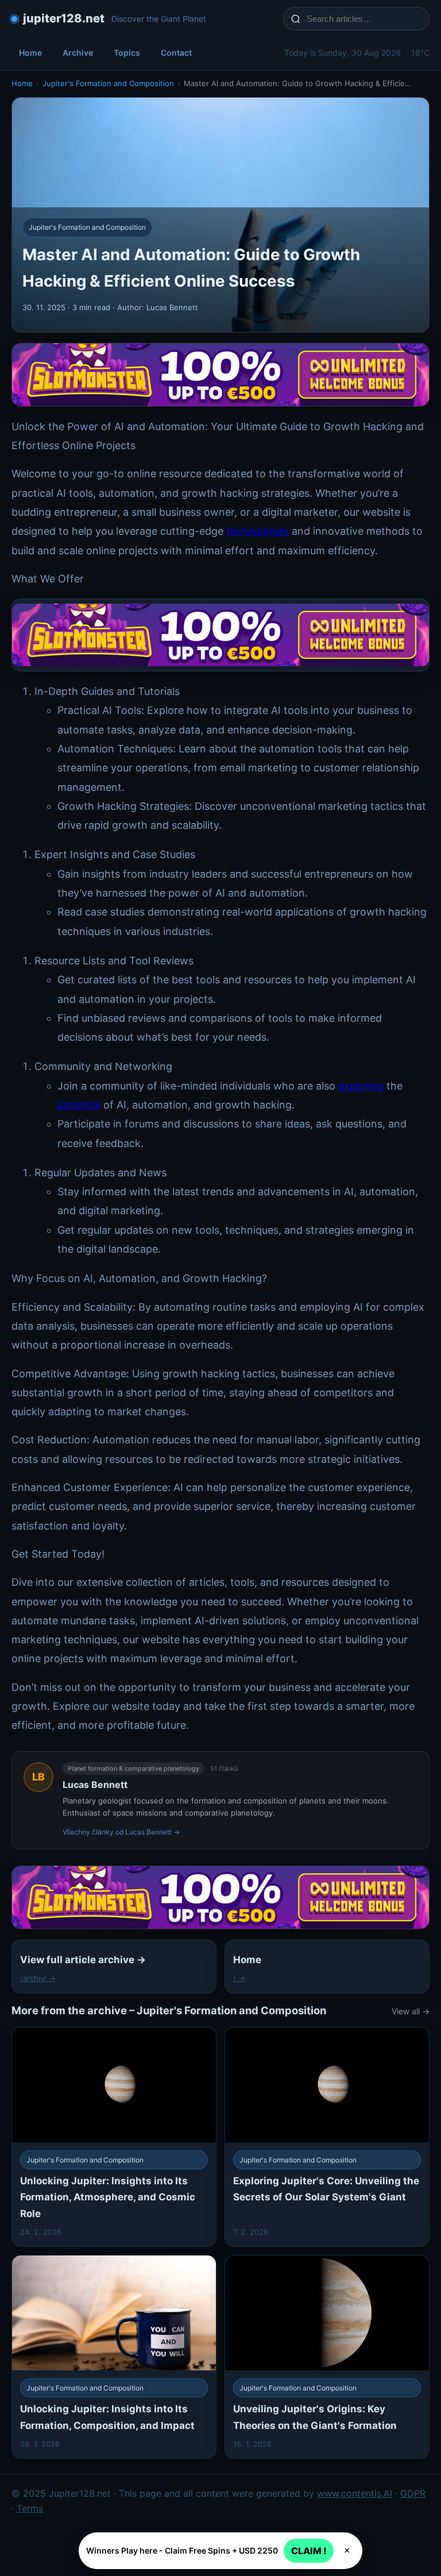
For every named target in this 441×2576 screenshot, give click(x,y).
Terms (30, 2508)
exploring (361, 1086)
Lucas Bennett (95, 1785)
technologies (258, 531)
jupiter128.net (64, 18)
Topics (127, 53)
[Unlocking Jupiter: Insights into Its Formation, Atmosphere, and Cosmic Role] (114, 2137)
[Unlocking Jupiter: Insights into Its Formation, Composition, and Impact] (114, 2357)
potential (79, 1105)
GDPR (413, 2493)
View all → (411, 2011)
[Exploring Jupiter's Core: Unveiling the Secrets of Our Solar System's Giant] (327, 2137)
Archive (78, 53)
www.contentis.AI (355, 2493)
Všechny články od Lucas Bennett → (121, 1832)
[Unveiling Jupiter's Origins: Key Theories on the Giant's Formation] (327, 2357)
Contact (176, 53)
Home (30, 53)
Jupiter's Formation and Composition (108, 83)
